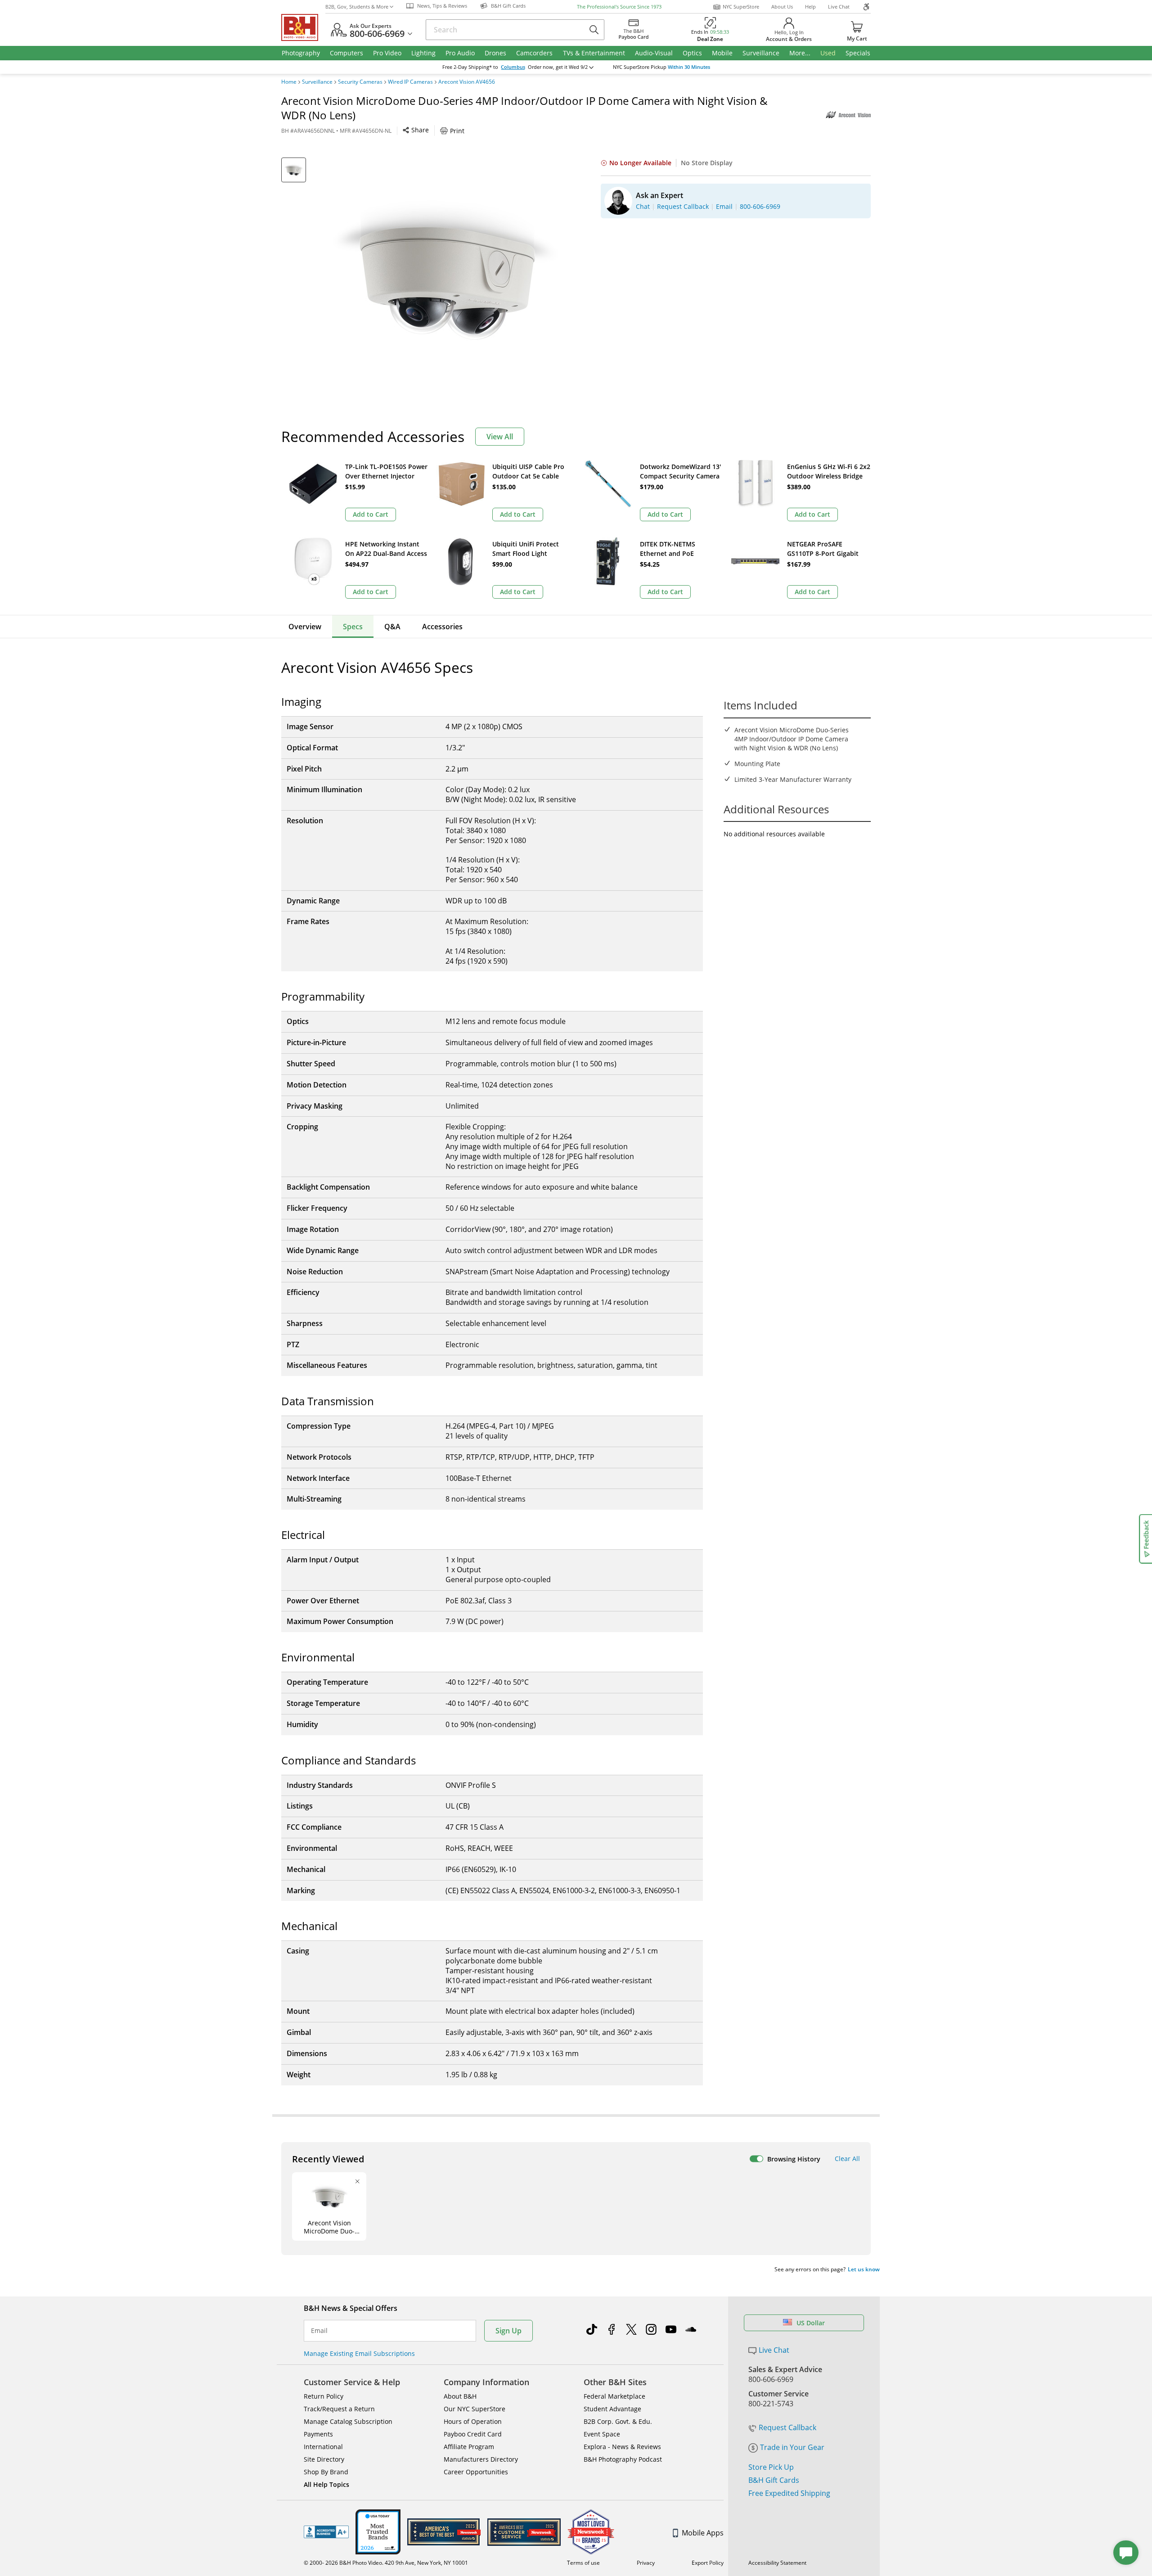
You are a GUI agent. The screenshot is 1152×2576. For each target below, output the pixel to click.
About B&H (460, 2396)
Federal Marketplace (614, 2396)
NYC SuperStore (741, 7)
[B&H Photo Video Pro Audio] (303, 27)
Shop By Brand (326, 2472)
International (323, 2447)
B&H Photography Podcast (623, 2459)
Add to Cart (371, 514)
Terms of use (583, 2563)
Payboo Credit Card (473, 2434)
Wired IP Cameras (410, 82)
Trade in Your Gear (792, 2447)
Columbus (513, 67)
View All (500, 437)
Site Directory (324, 2459)
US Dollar (811, 2323)
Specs (353, 627)
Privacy (646, 2563)
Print (457, 131)
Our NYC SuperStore (475, 2409)
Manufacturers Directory (481, 2459)
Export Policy (708, 2563)
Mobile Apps (703, 2533)
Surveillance (317, 82)
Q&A (392, 627)
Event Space (602, 2434)
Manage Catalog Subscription (348, 2421)
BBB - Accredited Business (326, 2532)
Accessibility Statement (777, 2563)
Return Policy (324, 2396)
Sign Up (508, 2331)
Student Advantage (612, 2409)
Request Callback (787, 2427)
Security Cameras (360, 82)
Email (319, 2331)
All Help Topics (326, 2484)
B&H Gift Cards (774, 2480)
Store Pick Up (771, 2467)
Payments (318, 2434)
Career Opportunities (476, 2472)
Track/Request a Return (339, 2409)
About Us (782, 7)
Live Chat (839, 7)
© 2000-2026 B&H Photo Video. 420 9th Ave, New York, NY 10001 (386, 2563)
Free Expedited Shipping (789, 2493)
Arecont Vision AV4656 (467, 82)
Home (289, 82)
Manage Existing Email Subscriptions (359, 2353)
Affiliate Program (469, 2447)
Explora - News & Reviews (622, 2447)
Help (810, 7)
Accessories (442, 627)
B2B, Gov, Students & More (357, 7)
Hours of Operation (473, 2421)
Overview (305, 627)
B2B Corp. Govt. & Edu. (618, 2421)
